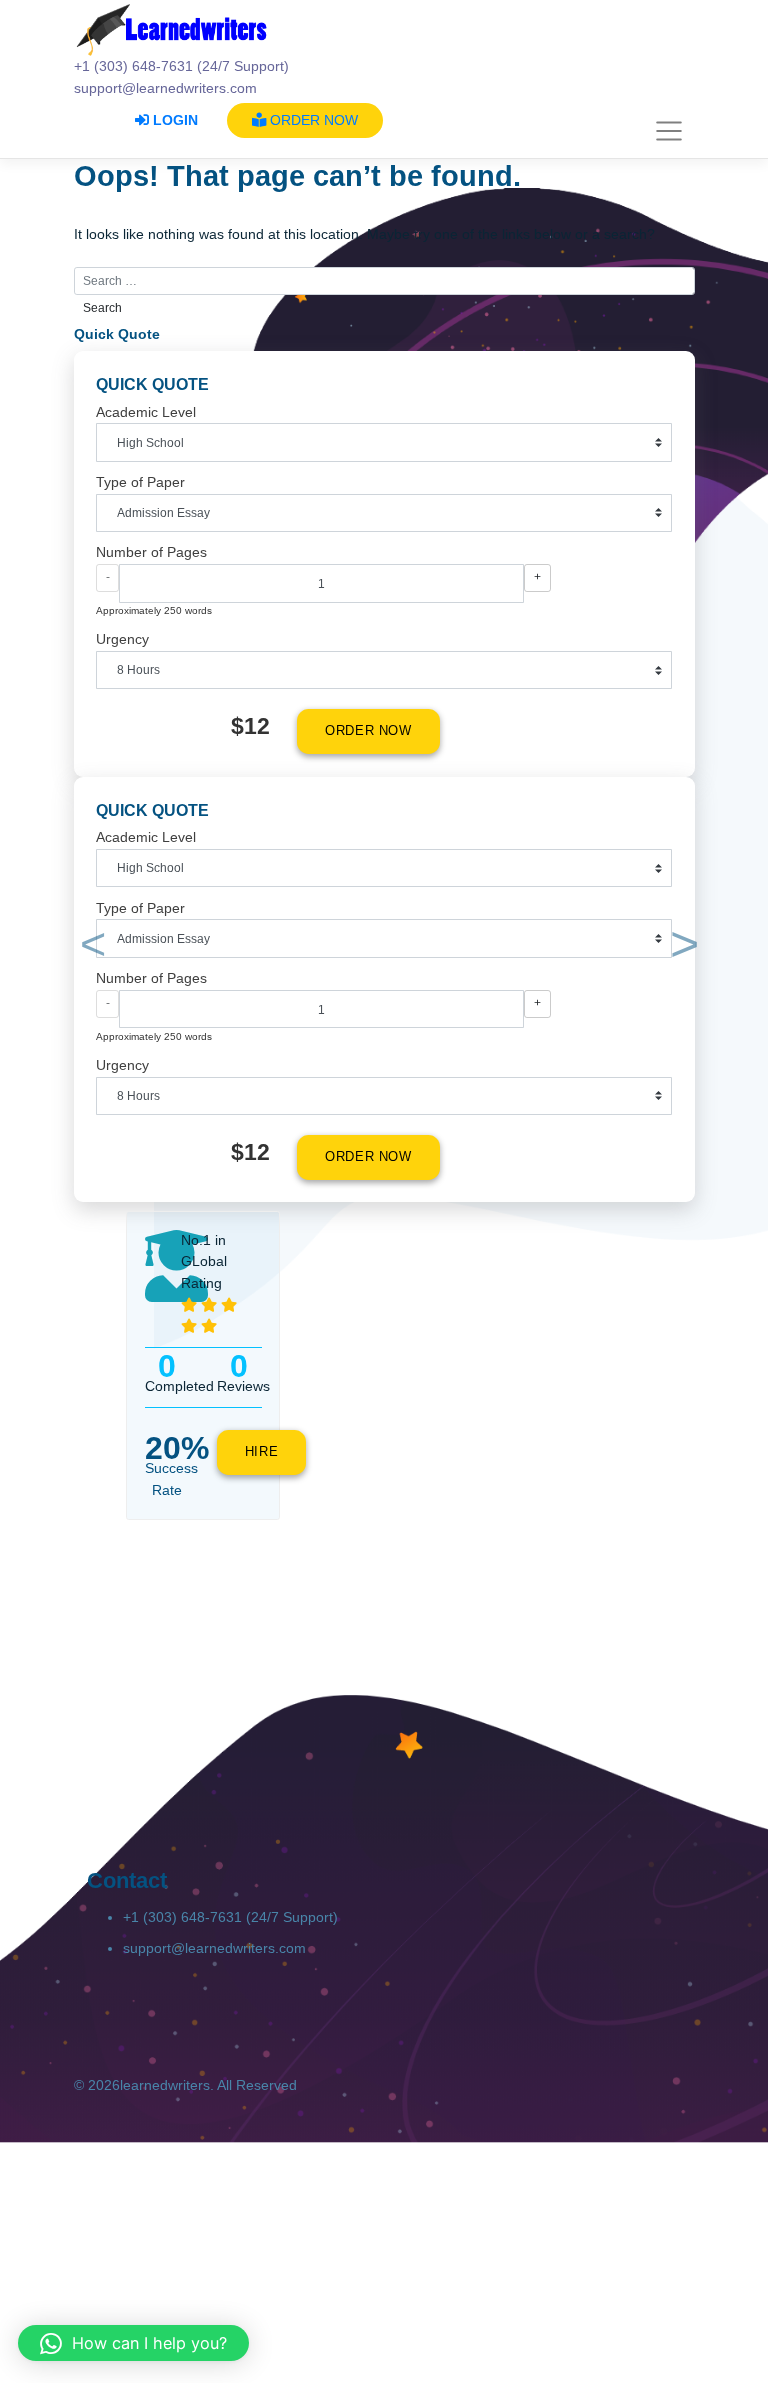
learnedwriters (165, 2085)
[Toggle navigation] (670, 131)
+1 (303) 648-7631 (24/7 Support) (230, 1917)
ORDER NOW (312, 120)
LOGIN (173, 120)
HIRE (262, 1452)
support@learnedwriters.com (214, 1948)
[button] (89, 948)
